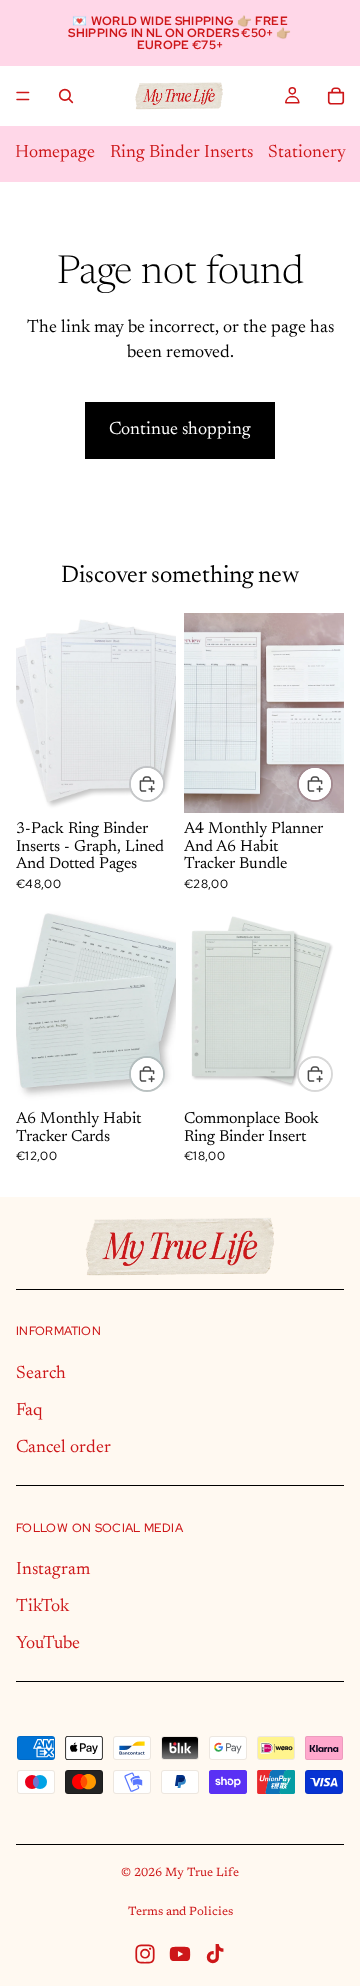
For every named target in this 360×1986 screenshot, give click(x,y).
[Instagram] (145, 1954)
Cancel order (63, 1448)
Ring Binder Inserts (181, 153)
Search (41, 1374)
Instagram (53, 1570)
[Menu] (23, 96)
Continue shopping (180, 430)
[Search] (66, 96)
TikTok (42, 1607)
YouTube (48, 1644)
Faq (29, 1411)
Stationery (307, 153)
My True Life (202, 1873)
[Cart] (336, 96)
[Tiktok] (215, 1954)
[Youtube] (180, 1954)
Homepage (55, 153)
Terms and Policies (180, 1912)
